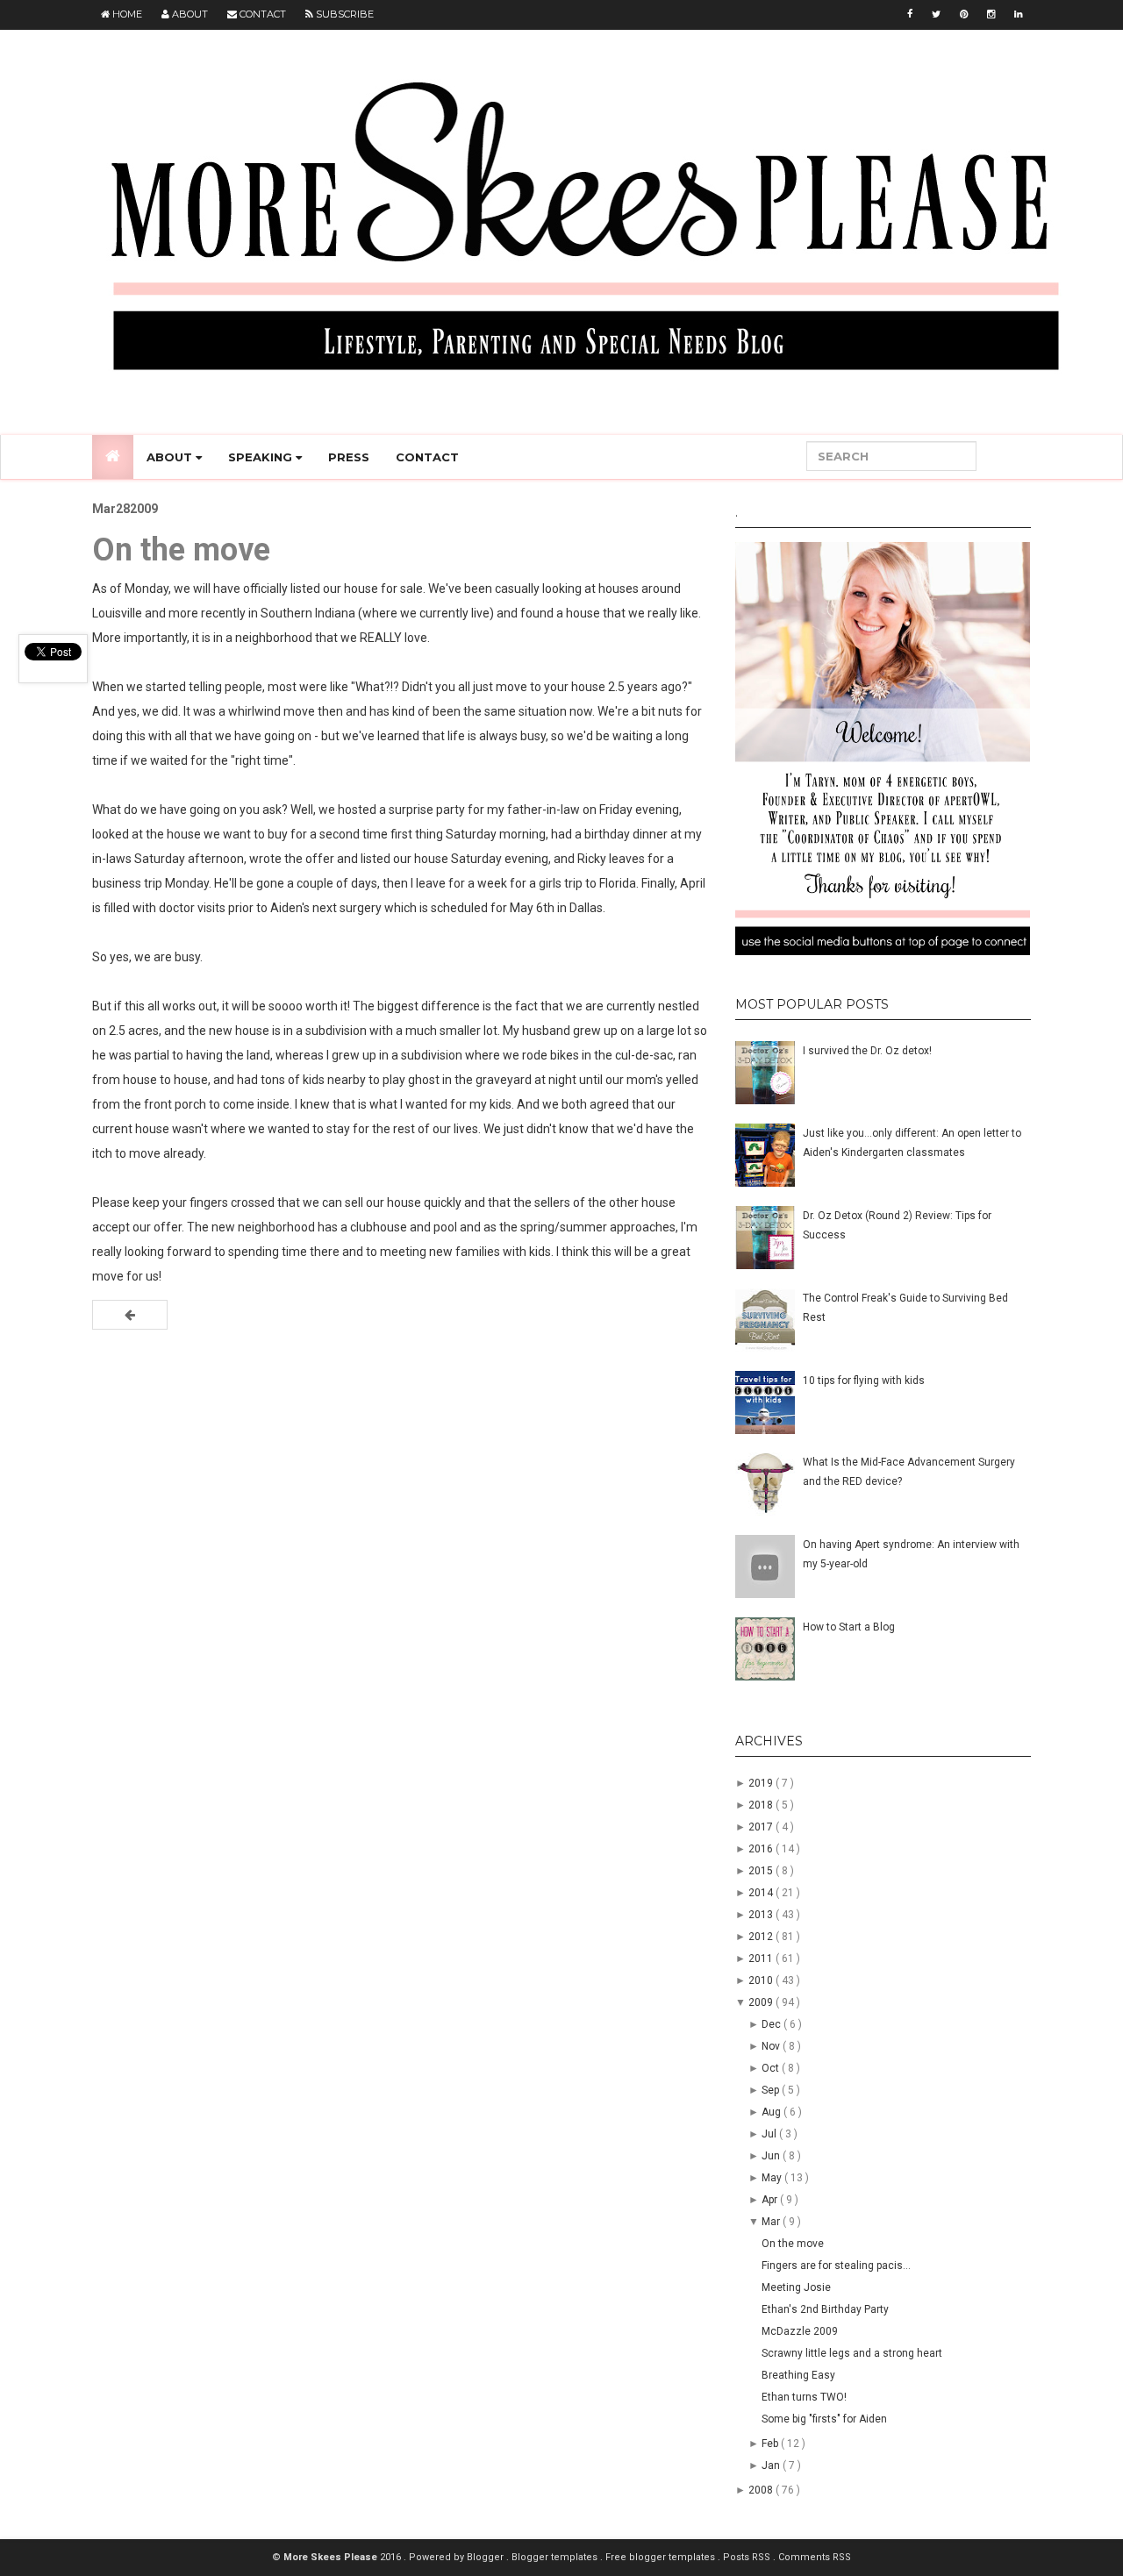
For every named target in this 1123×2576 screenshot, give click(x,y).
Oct (772, 2068)
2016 (762, 1849)
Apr (771, 2200)
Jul (770, 2134)
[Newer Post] (130, 1315)
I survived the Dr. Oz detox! (867, 1051)
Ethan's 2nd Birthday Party (825, 2309)
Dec (773, 2024)
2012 (762, 1937)
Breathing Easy (798, 2375)
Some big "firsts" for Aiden (824, 2419)
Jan (772, 2465)
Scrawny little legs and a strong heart (852, 2353)
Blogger (486, 2557)
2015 (762, 1871)
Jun (772, 2156)
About (189, 14)
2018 (762, 1805)
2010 (762, 1980)
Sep (772, 2090)
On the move (793, 2244)
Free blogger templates (662, 2557)
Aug (773, 2112)
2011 (762, 1959)
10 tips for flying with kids (864, 1381)
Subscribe (343, 14)
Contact (261, 14)
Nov (772, 2046)
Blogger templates (556, 2557)
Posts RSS (748, 2557)
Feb (771, 2444)
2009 (762, 2002)
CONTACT (427, 457)
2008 (762, 2490)
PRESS (349, 457)
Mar (772, 2222)
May (773, 2178)
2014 (762, 1893)
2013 (762, 1915)
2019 (762, 1783)
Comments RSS (815, 2557)
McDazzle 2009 (800, 2331)
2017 (762, 1827)
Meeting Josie (796, 2287)
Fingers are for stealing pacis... (836, 2266)
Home (126, 14)
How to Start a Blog (849, 1627)
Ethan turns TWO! (804, 2397)
